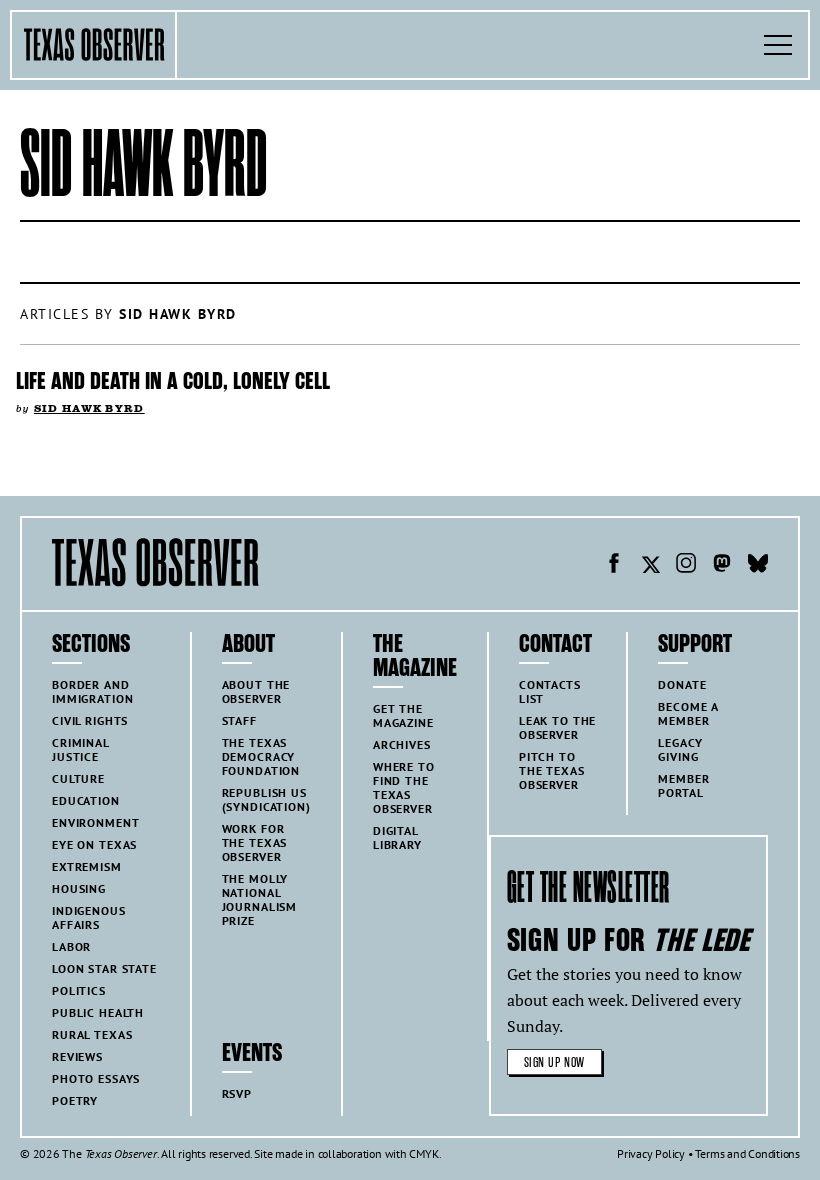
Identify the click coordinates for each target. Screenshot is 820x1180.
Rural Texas (92, 1034)
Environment (95, 822)
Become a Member (688, 713)
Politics (79, 990)
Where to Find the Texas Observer (404, 787)
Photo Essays (96, 1078)
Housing (79, 888)
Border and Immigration (92, 691)
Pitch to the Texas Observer (552, 770)
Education (86, 800)
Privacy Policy (651, 1153)
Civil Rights (90, 720)
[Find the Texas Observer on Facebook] (614, 566)
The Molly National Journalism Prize (260, 899)
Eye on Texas (94, 844)
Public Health (98, 1012)
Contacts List (550, 691)
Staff (239, 720)
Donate (682, 684)
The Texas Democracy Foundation (261, 756)
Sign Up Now (554, 1062)
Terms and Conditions (747, 1153)
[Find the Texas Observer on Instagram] (686, 566)
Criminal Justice (81, 749)
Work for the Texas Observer (255, 842)
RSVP (237, 1093)
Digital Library (397, 837)
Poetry (75, 1100)
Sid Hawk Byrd (89, 408)
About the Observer (256, 691)
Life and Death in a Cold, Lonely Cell (173, 381)
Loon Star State (104, 968)
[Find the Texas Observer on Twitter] (650, 566)
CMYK (423, 1153)
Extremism (87, 866)
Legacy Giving (680, 749)
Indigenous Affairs (89, 917)
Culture (78, 778)
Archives (402, 744)
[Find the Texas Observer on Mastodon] (722, 566)
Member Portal (683, 785)
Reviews (77, 1056)
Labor (71, 946)
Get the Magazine (403, 715)
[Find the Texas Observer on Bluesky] (758, 566)
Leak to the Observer (557, 727)
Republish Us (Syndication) (266, 799)
